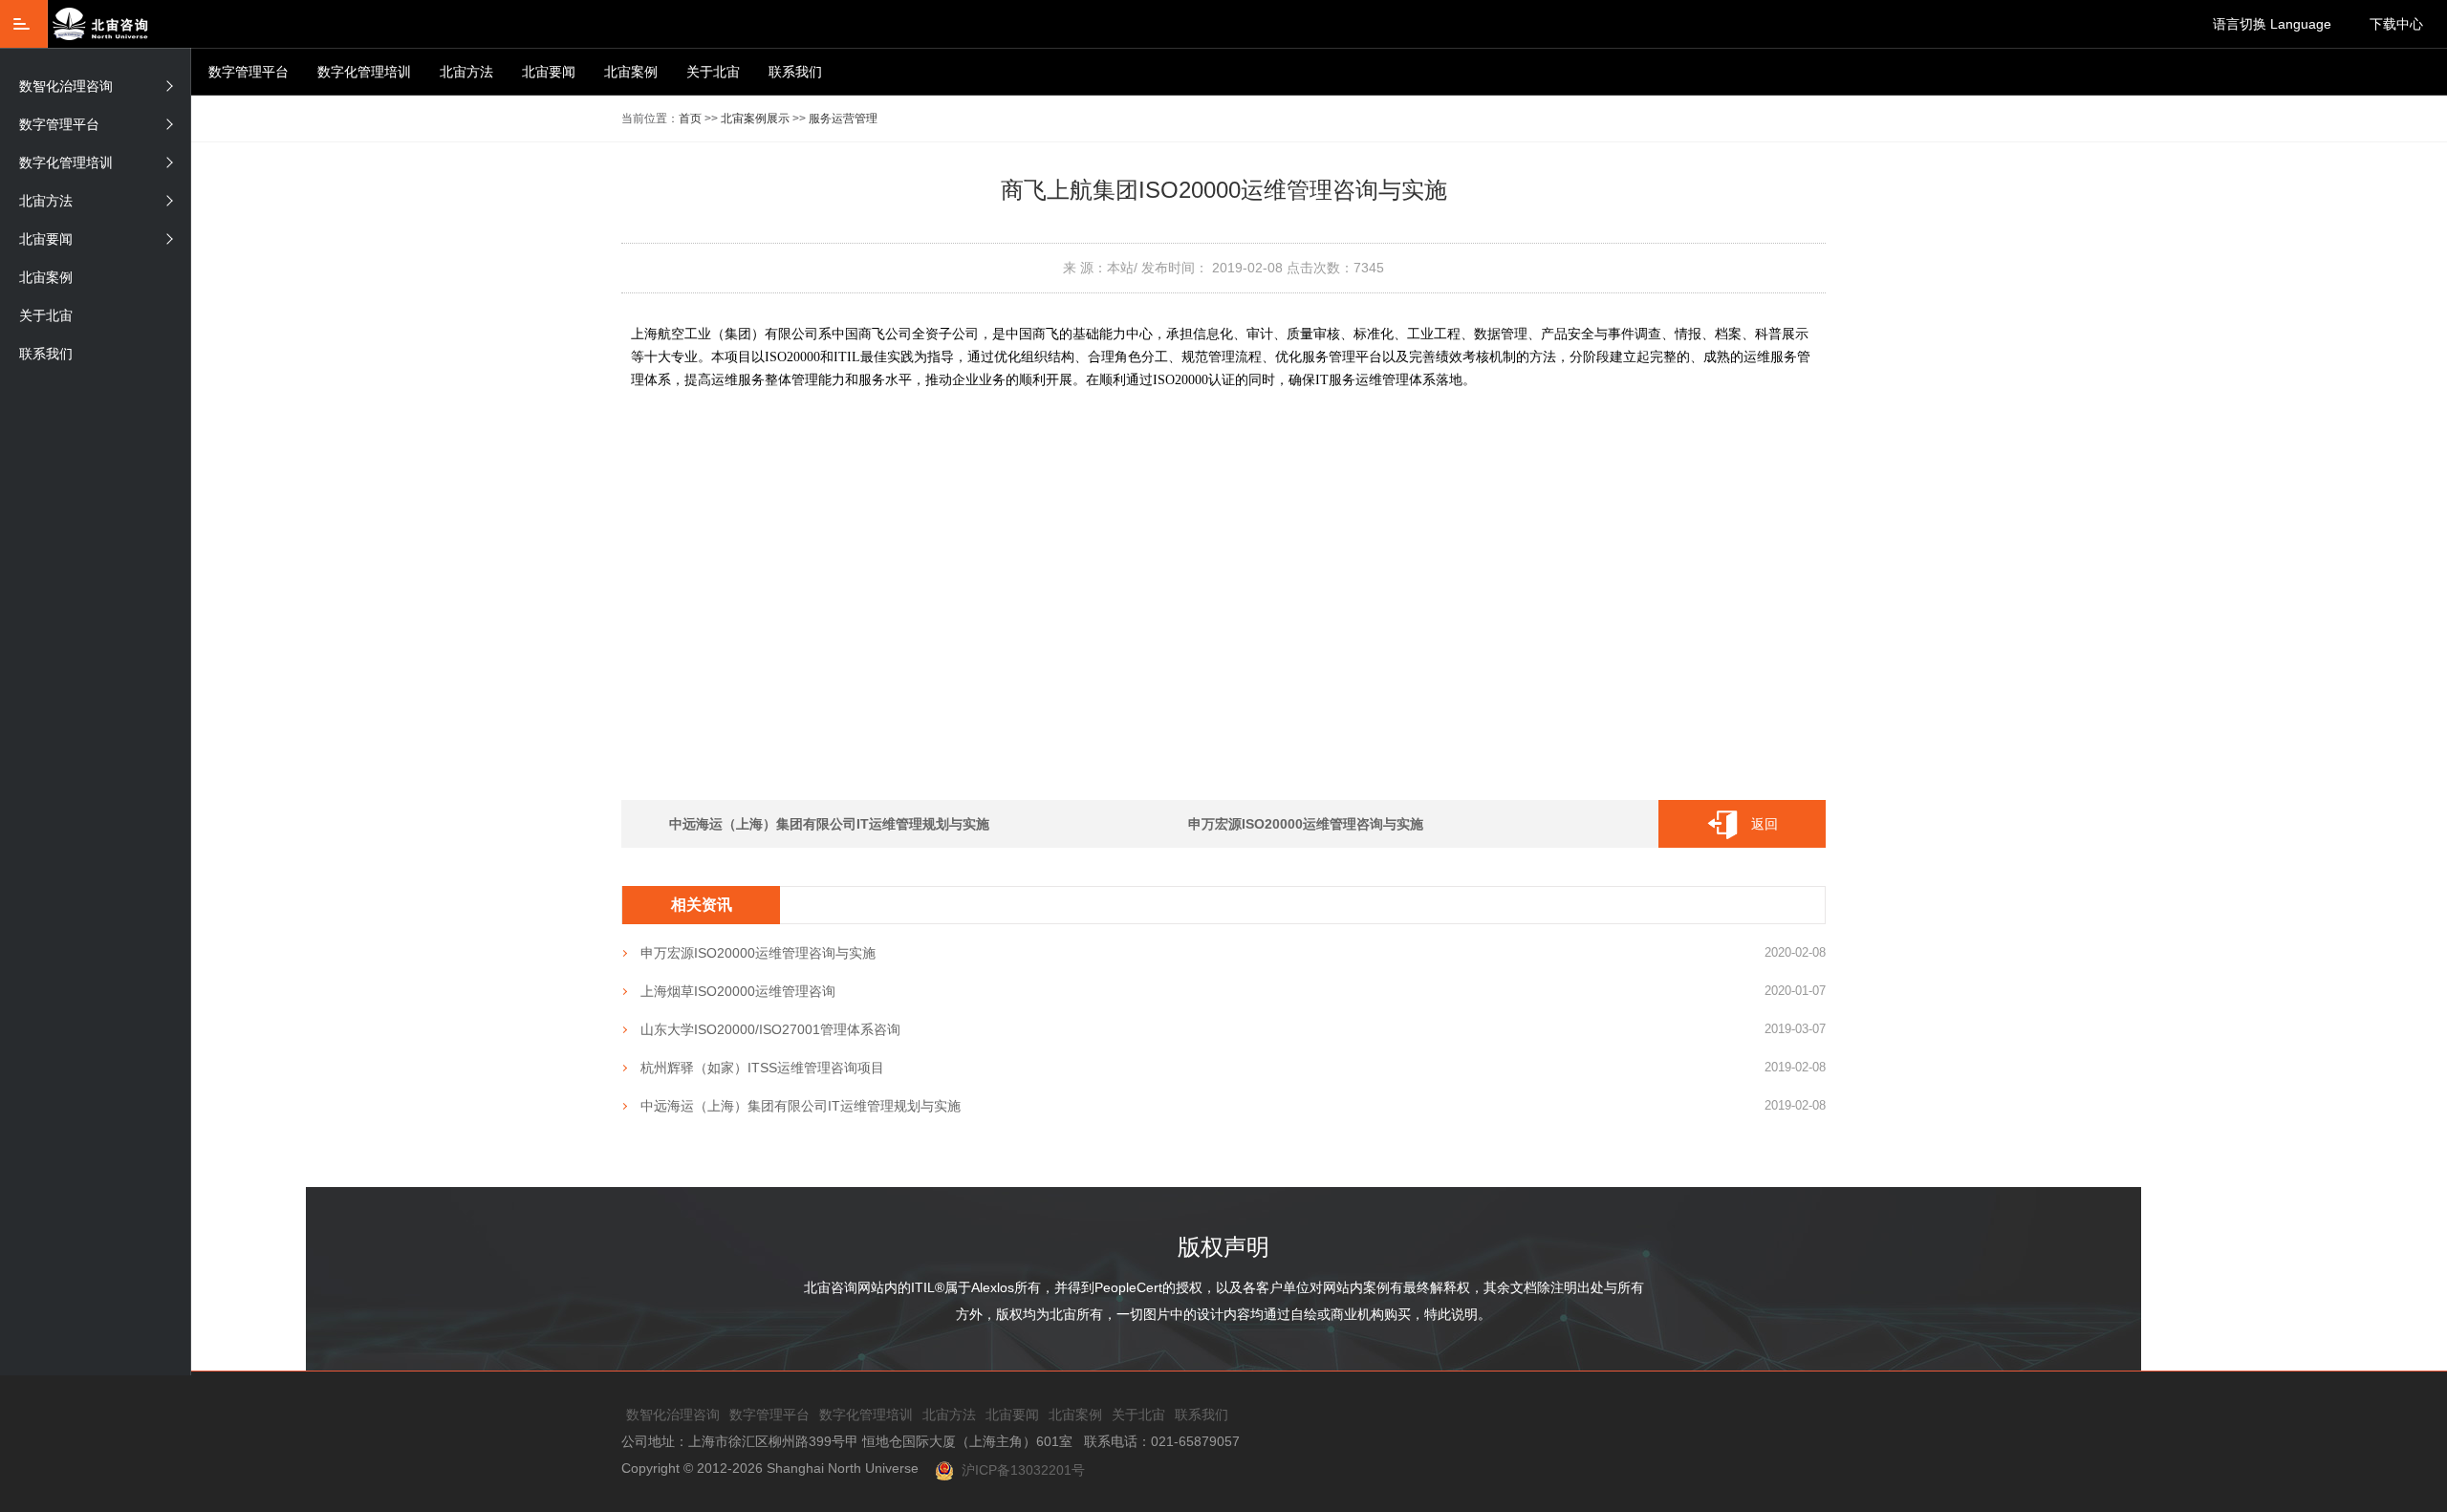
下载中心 (2396, 24)
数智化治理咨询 (66, 86)
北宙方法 (466, 72)
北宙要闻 (549, 72)
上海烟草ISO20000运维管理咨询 (738, 991)
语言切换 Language (2272, 24)
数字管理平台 (249, 72)
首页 (690, 119)
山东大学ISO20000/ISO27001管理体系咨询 (770, 1029)
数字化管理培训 (364, 72)
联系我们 (795, 72)
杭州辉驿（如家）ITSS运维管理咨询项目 (762, 1068)
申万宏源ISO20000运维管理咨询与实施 (1306, 824)
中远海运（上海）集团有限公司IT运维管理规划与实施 (829, 824)
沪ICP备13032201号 (1019, 1470)
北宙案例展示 (755, 119)
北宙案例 (631, 72)
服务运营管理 (843, 119)
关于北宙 (713, 72)
